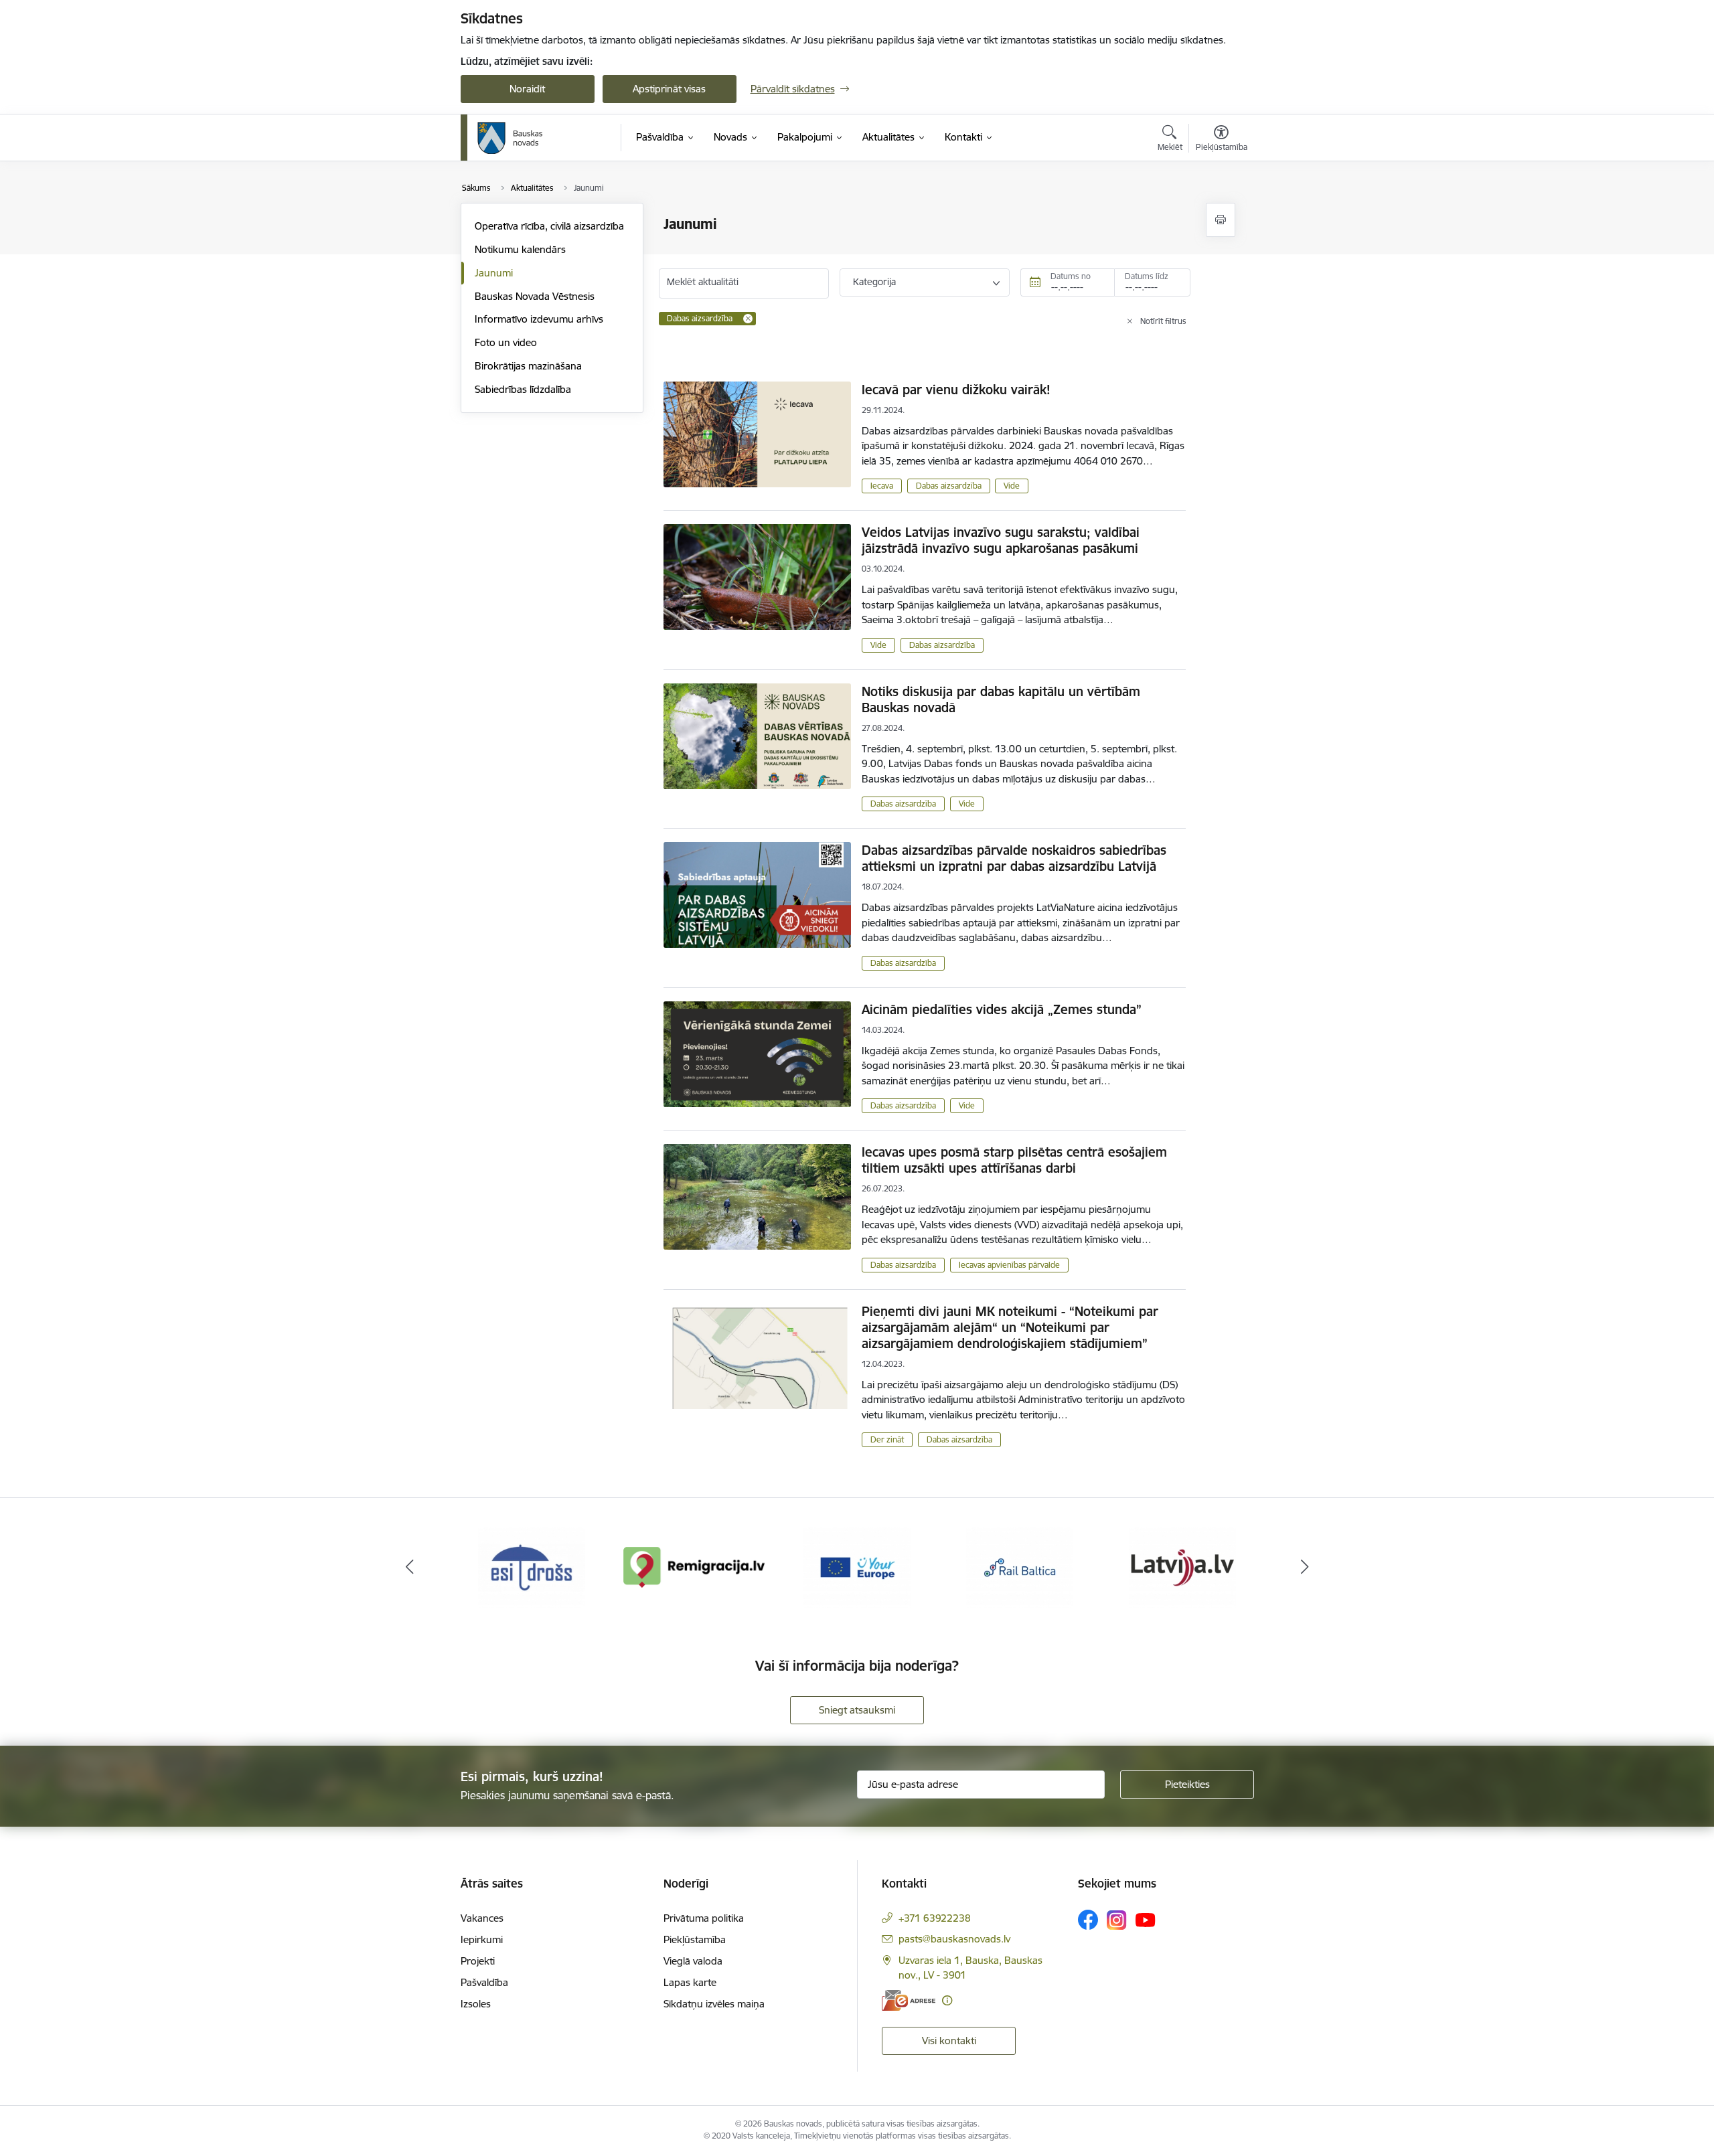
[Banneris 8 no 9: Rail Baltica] (1020, 1566)
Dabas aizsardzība (949, 486)
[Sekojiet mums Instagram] (1117, 1920)
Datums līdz (1147, 276)
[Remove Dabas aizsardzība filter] (748, 319)
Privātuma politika (704, 1918)
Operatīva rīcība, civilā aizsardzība (549, 226)
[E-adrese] (909, 2000)
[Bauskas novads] (510, 138)
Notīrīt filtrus (1163, 321)
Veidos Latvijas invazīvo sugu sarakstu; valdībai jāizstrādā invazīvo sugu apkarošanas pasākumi (1001, 540)
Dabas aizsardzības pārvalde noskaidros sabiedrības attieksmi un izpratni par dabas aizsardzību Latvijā (1014, 858)
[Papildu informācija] (947, 2000)
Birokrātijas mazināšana (528, 366)
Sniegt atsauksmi (857, 1710)
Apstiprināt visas (669, 89)
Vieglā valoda (693, 1961)
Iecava (882, 486)
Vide (1012, 486)
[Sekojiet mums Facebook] (1088, 1920)
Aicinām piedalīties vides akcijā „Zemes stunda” (1002, 1009)
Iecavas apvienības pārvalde (1009, 1265)
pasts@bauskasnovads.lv (954, 1939)
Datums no (1071, 276)
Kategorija (874, 282)
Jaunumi (494, 273)
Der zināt (887, 1439)
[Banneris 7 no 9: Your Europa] (857, 1566)
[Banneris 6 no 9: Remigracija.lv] (695, 1566)
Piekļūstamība (695, 1939)
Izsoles (476, 2004)
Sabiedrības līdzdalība (523, 389)
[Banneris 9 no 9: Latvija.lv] (1182, 1566)
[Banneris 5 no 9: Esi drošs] (532, 1566)
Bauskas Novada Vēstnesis (535, 296)
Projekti (478, 1961)
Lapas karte (690, 1982)
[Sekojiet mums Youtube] (1146, 1919)
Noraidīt (527, 89)
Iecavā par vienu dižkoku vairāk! (956, 390)
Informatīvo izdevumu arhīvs (539, 319)
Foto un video (506, 342)
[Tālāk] (1305, 1567)
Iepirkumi (482, 1939)
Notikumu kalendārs (520, 249)
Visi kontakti (949, 2041)
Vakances (482, 1918)
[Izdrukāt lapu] (1221, 220)
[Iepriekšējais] (410, 1567)
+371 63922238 (935, 1918)
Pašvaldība (484, 1982)
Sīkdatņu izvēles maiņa (714, 2004)
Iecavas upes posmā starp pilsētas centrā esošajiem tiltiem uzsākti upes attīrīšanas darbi (1014, 1160)
